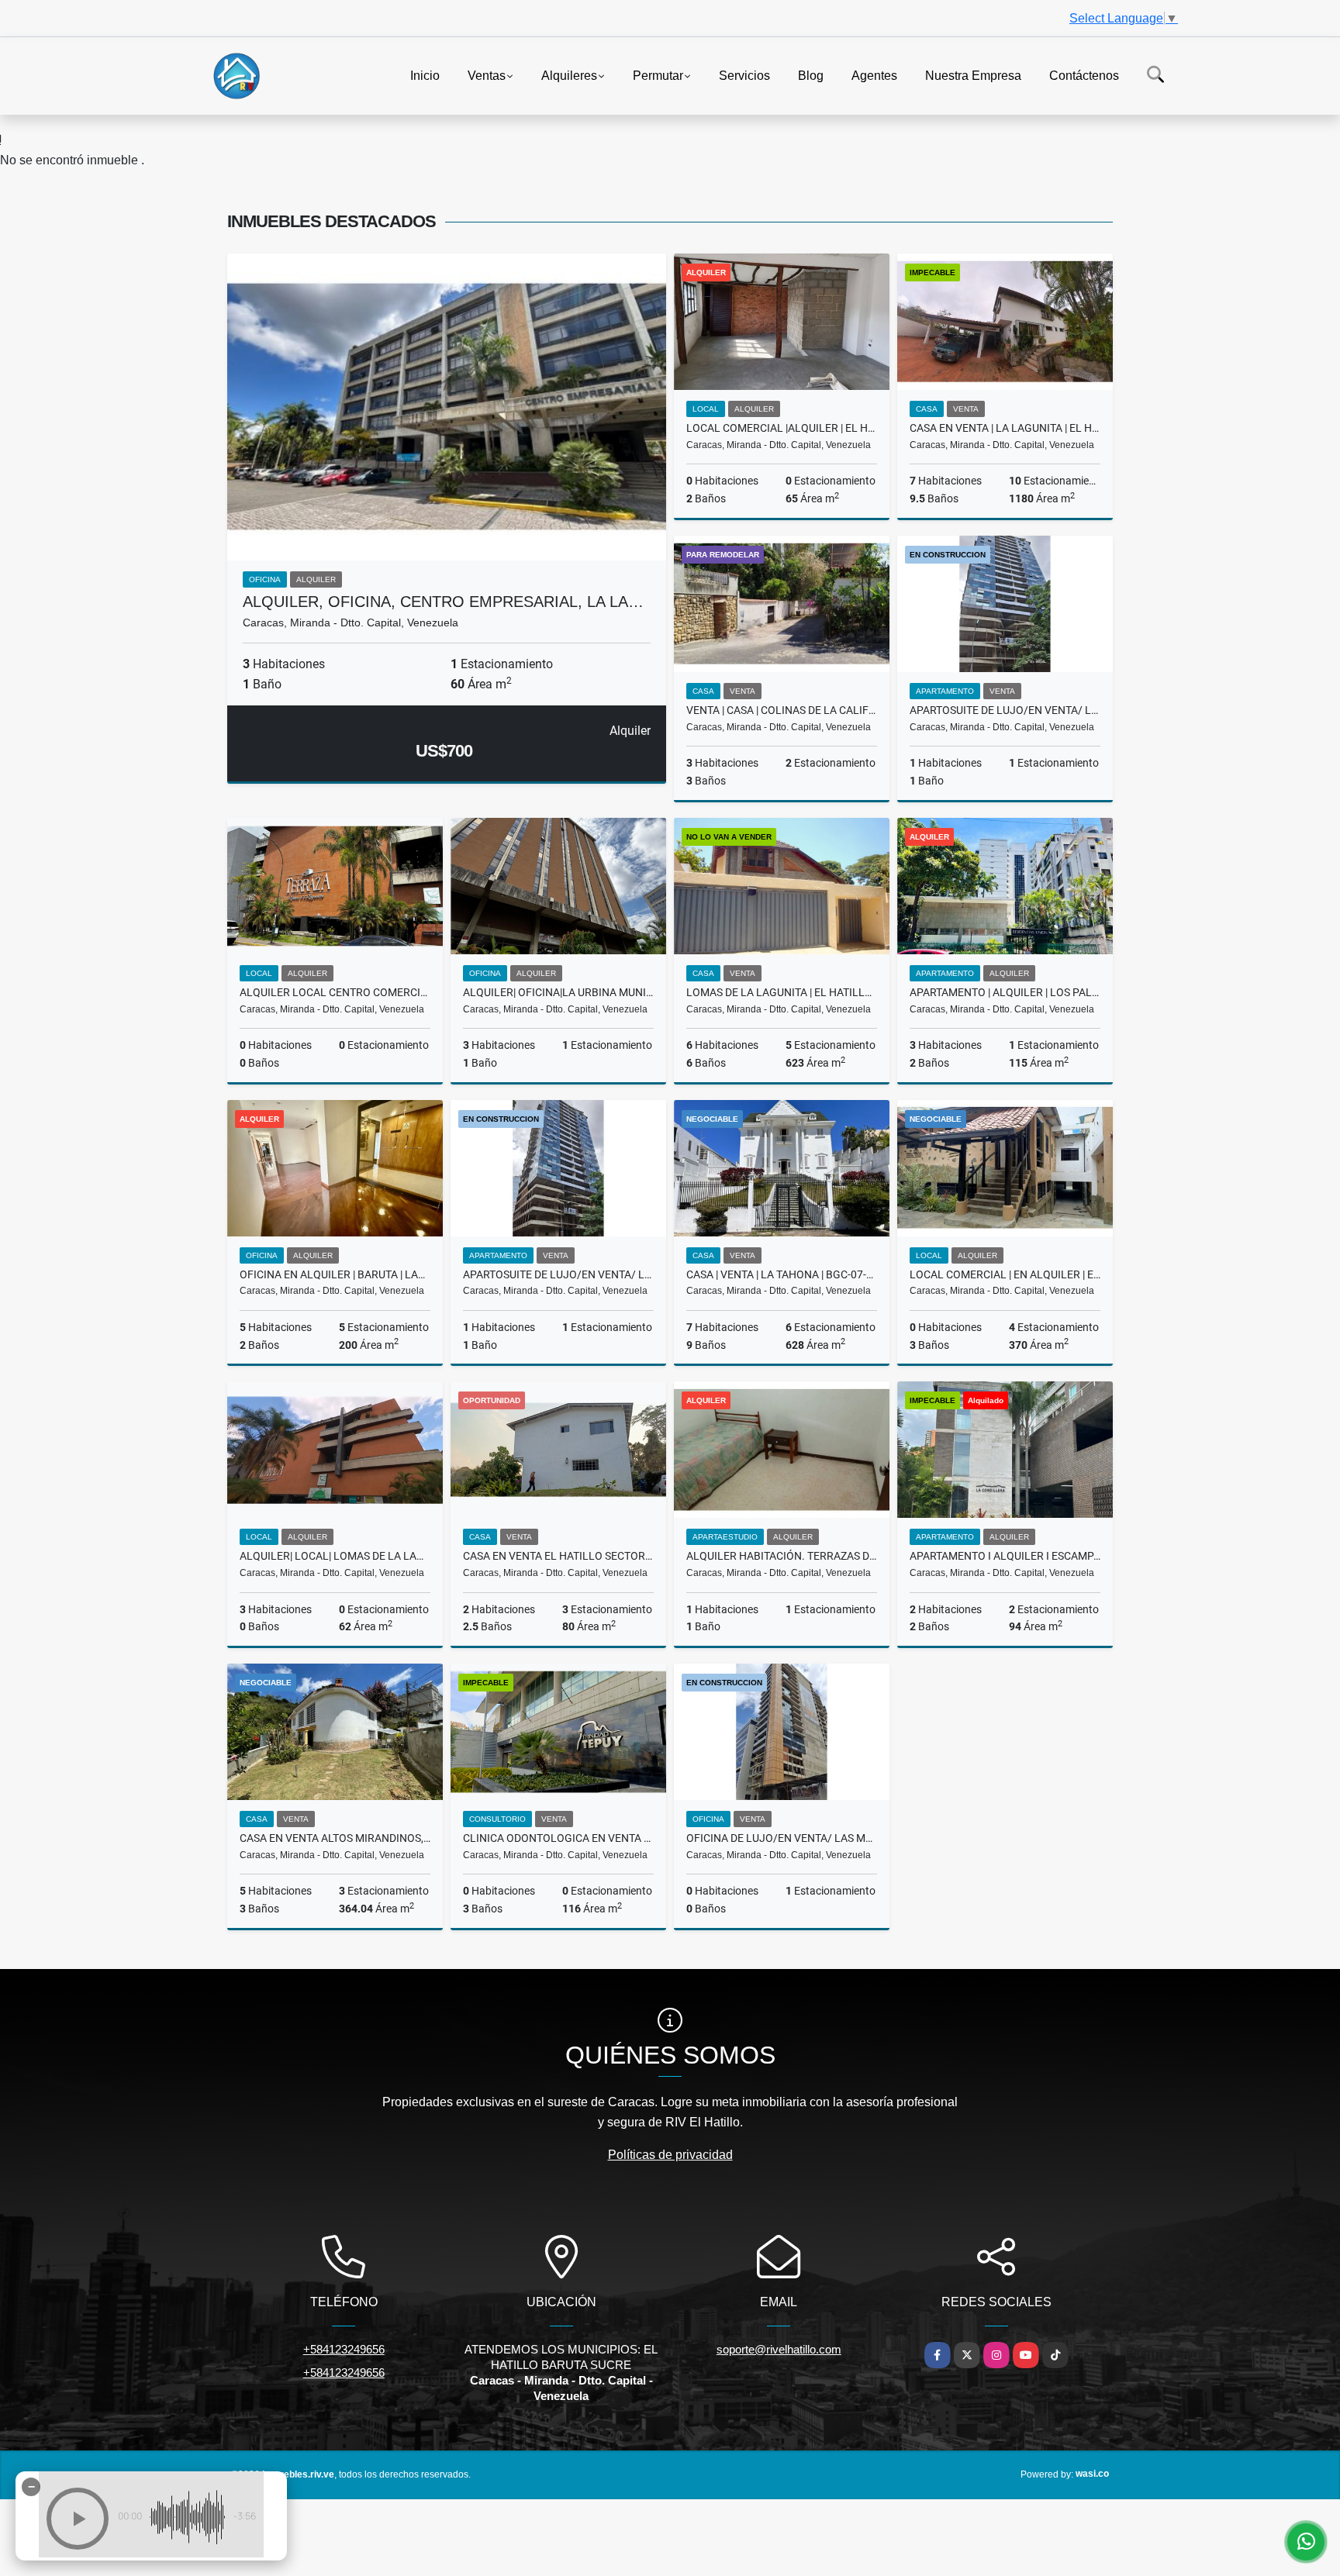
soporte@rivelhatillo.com (779, 2349)
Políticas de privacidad (670, 2155)
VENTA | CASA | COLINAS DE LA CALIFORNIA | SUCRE (782, 710)
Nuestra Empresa (973, 75)
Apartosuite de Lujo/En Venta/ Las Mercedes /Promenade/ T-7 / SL (1005, 710)
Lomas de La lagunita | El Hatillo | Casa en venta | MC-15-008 (782, 992)
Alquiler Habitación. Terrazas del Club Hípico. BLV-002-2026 (782, 1556)
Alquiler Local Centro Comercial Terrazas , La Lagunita (335, 992)
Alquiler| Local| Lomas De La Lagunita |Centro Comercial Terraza (335, 1556)
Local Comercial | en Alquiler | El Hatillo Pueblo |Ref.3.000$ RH (1005, 1274)
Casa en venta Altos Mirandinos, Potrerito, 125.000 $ (335, 1838)
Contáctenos (1084, 75)
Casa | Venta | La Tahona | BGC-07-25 (782, 1274)
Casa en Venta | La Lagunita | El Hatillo (1005, 428)
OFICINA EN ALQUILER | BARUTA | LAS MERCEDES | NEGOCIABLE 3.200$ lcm (335, 1274)
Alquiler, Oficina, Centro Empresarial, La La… (443, 602)
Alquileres (569, 75)
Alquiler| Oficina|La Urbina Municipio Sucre (558, 992)
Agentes (874, 75)
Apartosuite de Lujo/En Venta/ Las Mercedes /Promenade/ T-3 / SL (558, 1274)
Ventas (487, 75)
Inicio (425, 75)
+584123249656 (344, 2349)
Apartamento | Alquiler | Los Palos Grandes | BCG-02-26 (1005, 992)
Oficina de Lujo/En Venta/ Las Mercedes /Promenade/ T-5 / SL (782, 1838)
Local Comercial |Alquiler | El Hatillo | (782, 428)
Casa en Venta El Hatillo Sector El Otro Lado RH (558, 1556)
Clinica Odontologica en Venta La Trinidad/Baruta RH (558, 1838)
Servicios (744, 75)
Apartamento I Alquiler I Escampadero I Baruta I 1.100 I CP (1005, 1556)
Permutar (658, 75)
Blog (811, 75)
